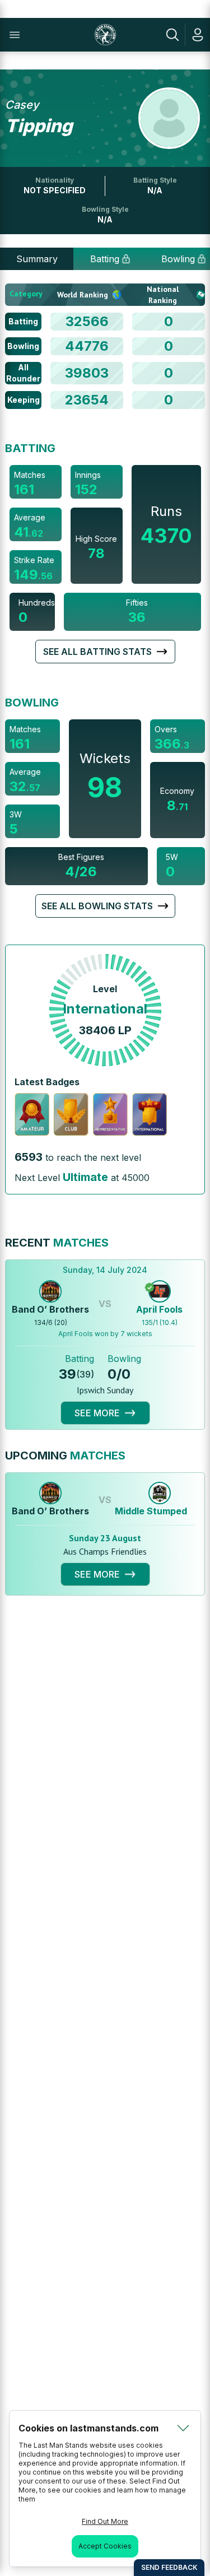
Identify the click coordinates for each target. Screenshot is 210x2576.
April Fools (159, 1309)
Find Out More (105, 2521)
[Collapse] (183, 2428)
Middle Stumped (151, 1511)
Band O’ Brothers (50, 1309)
